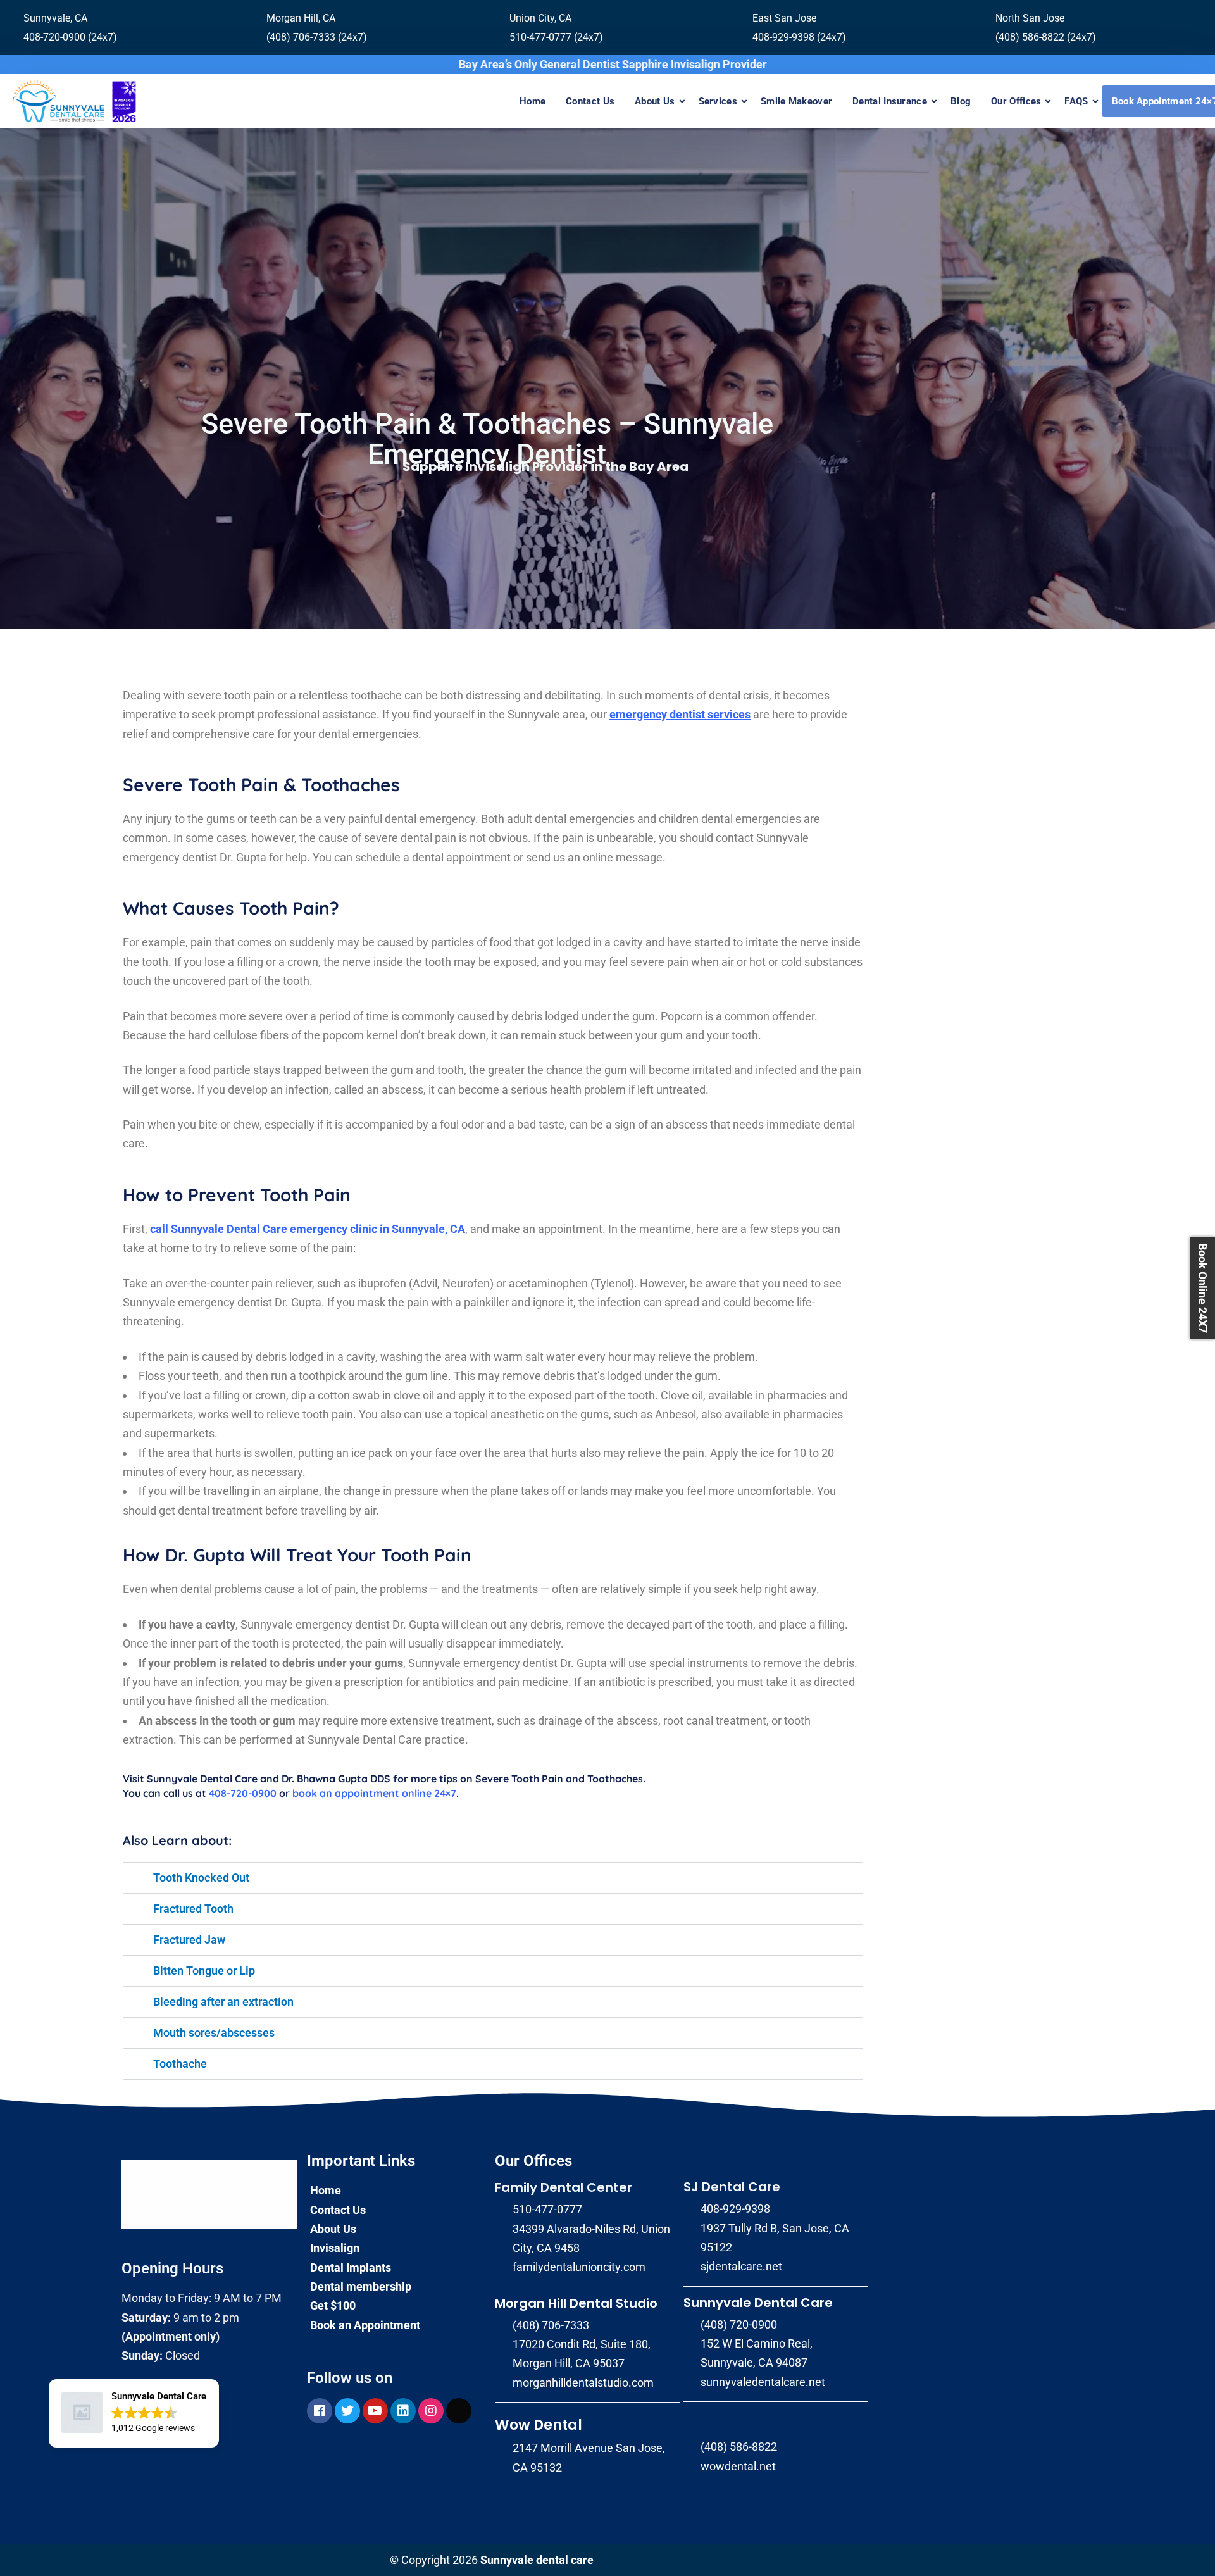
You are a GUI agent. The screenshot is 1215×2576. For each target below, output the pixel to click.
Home (533, 101)
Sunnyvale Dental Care (758, 2303)
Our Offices (1016, 101)
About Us (655, 101)
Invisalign (335, 2248)
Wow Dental (539, 2425)
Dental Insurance (890, 101)
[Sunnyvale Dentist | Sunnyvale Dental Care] (74, 101)
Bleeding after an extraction (223, 2002)
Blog (961, 101)
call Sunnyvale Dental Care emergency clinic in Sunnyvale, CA (308, 1229)
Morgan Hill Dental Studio (576, 2303)
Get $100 (333, 2305)
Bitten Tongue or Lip (204, 1971)
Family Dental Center (564, 2187)
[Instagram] (431, 2411)
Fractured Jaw (189, 1940)
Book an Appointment (365, 2325)
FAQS (1076, 101)
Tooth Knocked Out (201, 1878)
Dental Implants (351, 2267)
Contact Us (590, 101)
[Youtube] (375, 2411)
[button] (134, 2413)
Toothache (180, 2064)
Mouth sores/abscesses (214, 2033)
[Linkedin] (403, 2411)
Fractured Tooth (193, 1909)
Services (718, 101)
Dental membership (361, 2286)
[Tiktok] (459, 2411)
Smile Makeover (796, 101)
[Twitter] (347, 2411)
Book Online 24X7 (1203, 1288)
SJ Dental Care (732, 2187)
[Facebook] (320, 2411)
